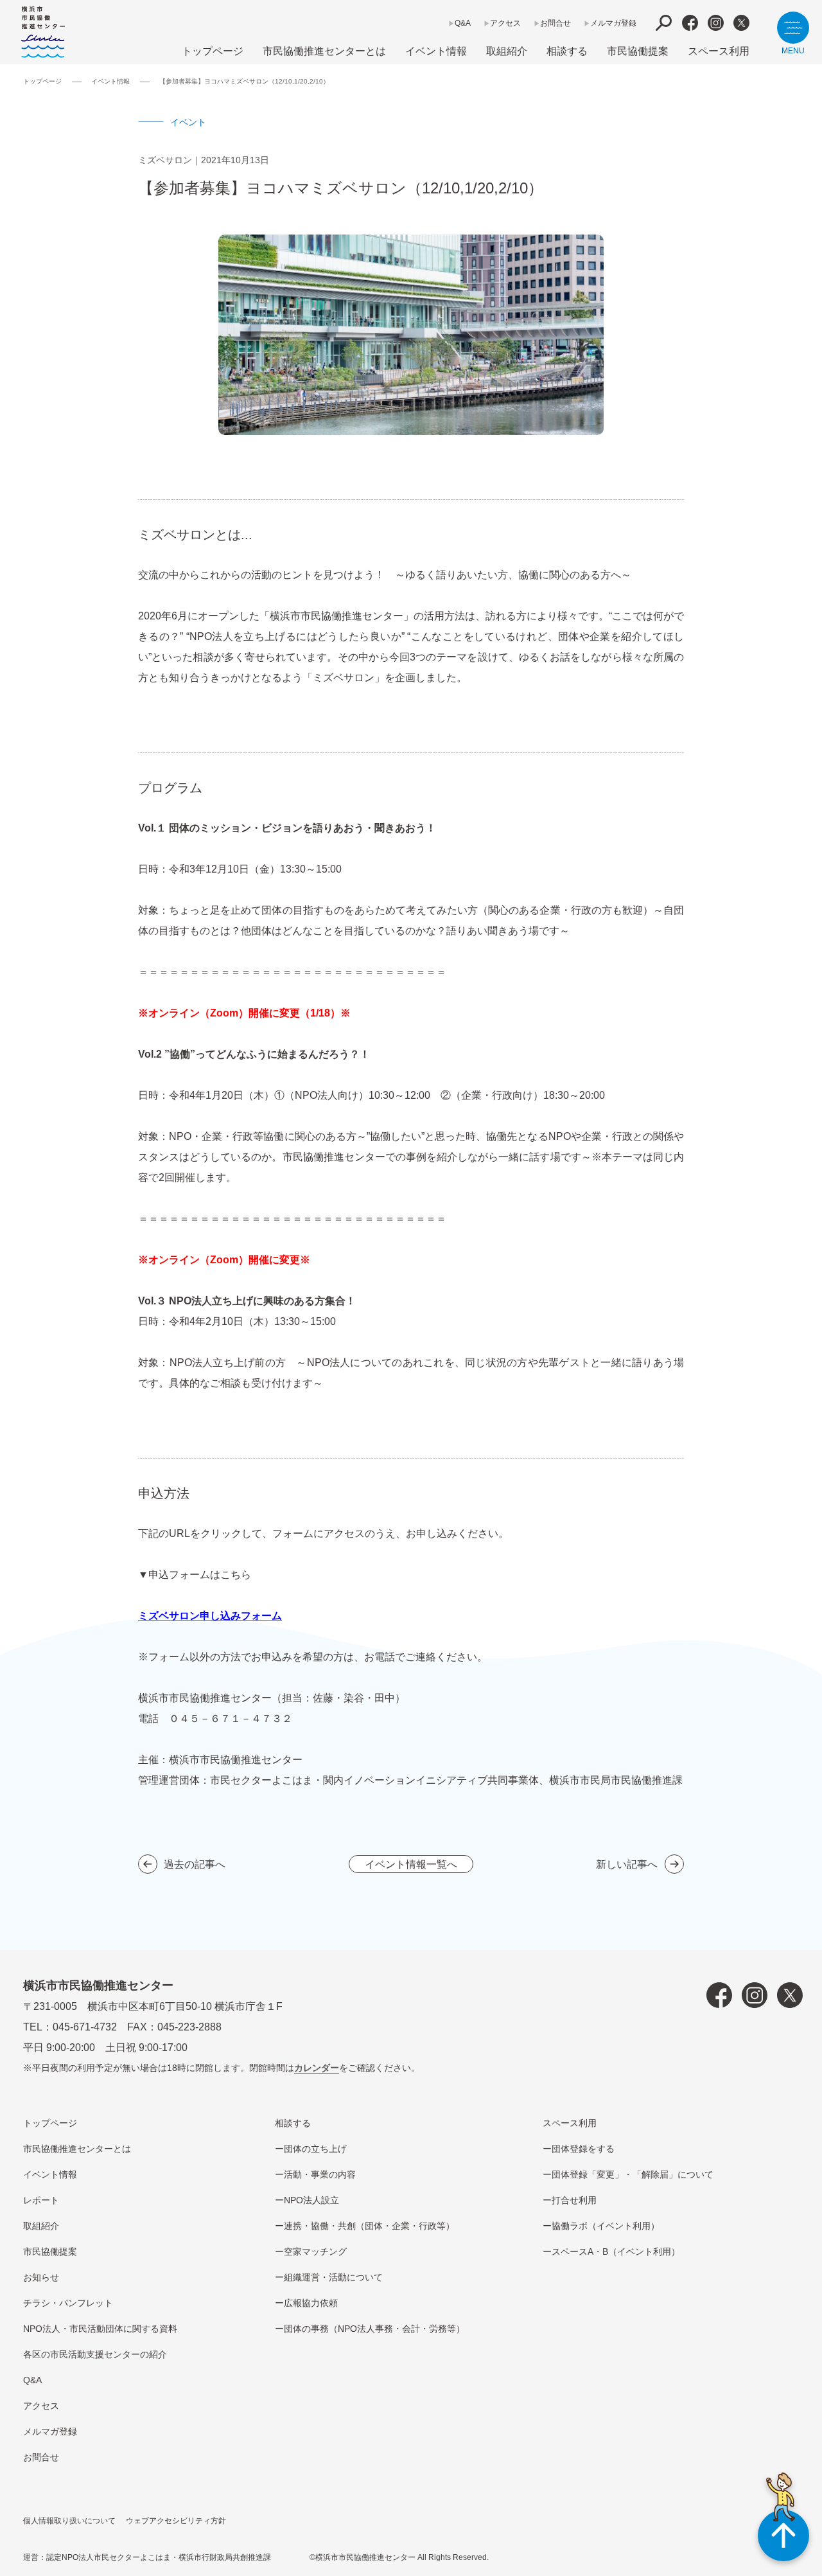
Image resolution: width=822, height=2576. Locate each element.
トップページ (213, 51)
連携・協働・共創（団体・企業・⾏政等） (369, 2226)
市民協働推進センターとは (324, 51)
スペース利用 (719, 51)
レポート (41, 2200)
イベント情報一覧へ (411, 1864)
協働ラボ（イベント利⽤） (606, 2226)
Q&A (463, 23)
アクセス (505, 23)
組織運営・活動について (333, 2277)
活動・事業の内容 (320, 2174)
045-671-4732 (85, 2027)
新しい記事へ (627, 1864)
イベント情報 (436, 51)
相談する (567, 51)
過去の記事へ (195, 1864)
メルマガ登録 (613, 23)
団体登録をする (583, 2149)
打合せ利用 (574, 2200)
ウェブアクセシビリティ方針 (176, 2521)
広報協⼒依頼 (311, 2303)
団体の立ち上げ (315, 2149)
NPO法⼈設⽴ (311, 2200)
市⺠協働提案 (638, 51)
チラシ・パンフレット (68, 2303)
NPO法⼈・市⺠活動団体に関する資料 (100, 2329)
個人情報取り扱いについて (69, 2521)
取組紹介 (507, 51)
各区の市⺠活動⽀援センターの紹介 (95, 2354)
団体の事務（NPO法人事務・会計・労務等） (374, 2329)
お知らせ (41, 2277)
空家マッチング (315, 2252)
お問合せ (555, 23)
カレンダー (317, 2068)
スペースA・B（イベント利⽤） (616, 2252)
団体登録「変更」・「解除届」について (633, 2174)
